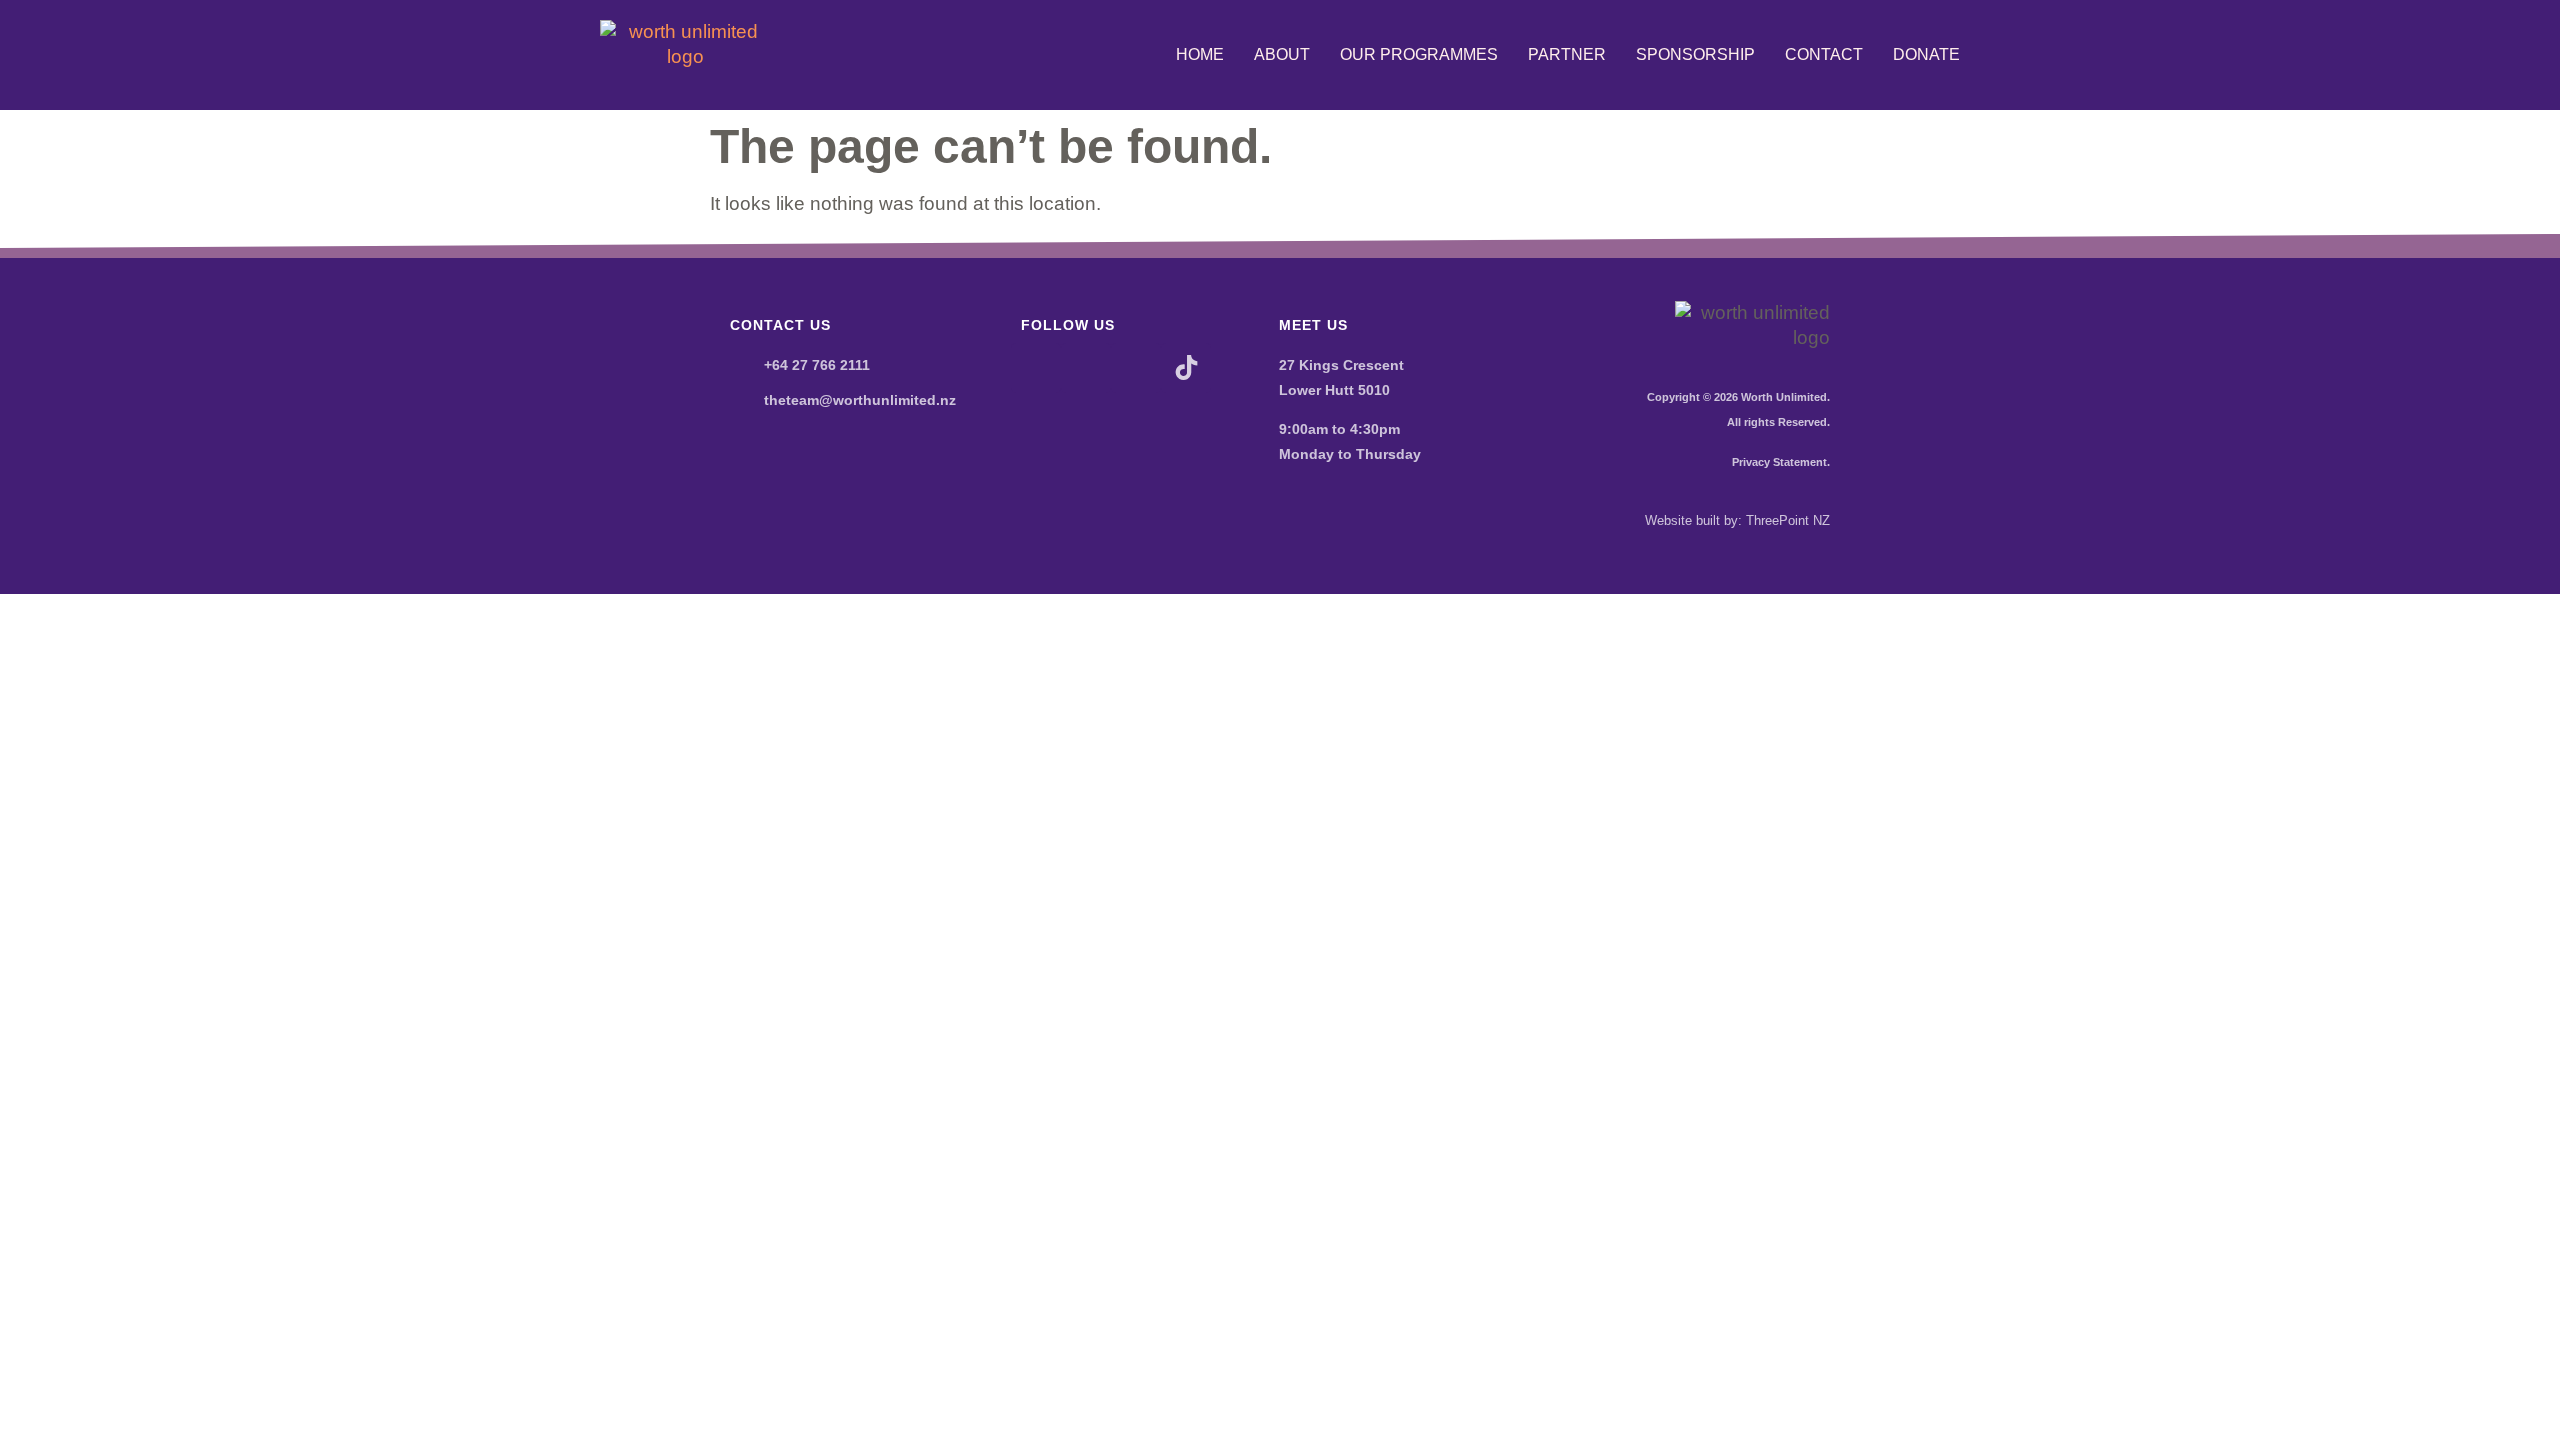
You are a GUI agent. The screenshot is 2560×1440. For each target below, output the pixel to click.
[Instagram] (1086, 368)
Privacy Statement (1779, 462)
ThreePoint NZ (1788, 520)
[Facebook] (1036, 368)
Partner (1567, 54)
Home (1200, 54)
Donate (1926, 54)
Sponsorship (1695, 54)
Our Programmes (1419, 54)
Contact (1824, 54)
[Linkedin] (1136, 368)
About (1282, 54)
